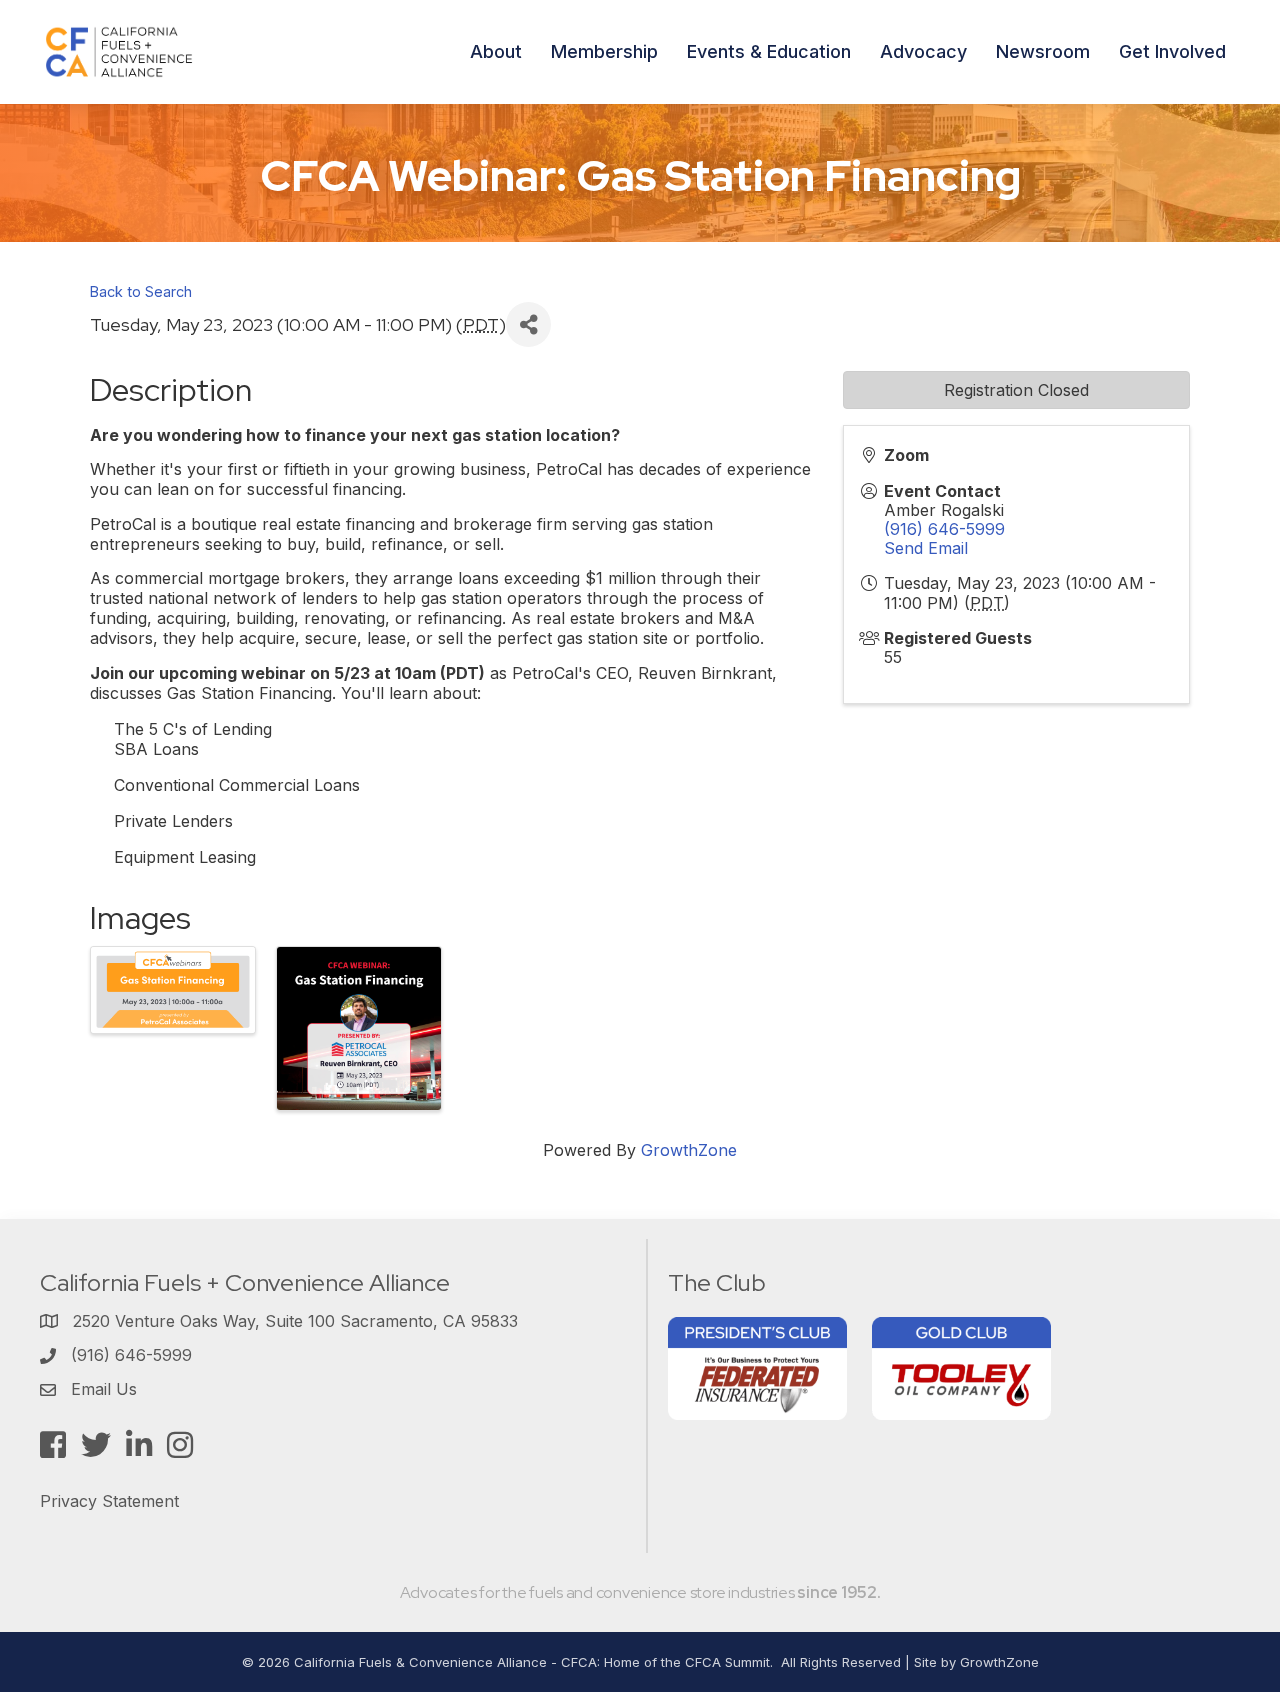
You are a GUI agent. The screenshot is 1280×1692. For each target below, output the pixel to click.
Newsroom (1043, 51)
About (496, 51)
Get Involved (1172, 51)
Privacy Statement (109, 1501)
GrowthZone (689, 1150)
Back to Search (141, 291)
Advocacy (923, 51)
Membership (604, 51)
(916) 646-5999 (944, 529)
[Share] (528, 324)
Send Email (926, 548)
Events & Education (769, 51)
